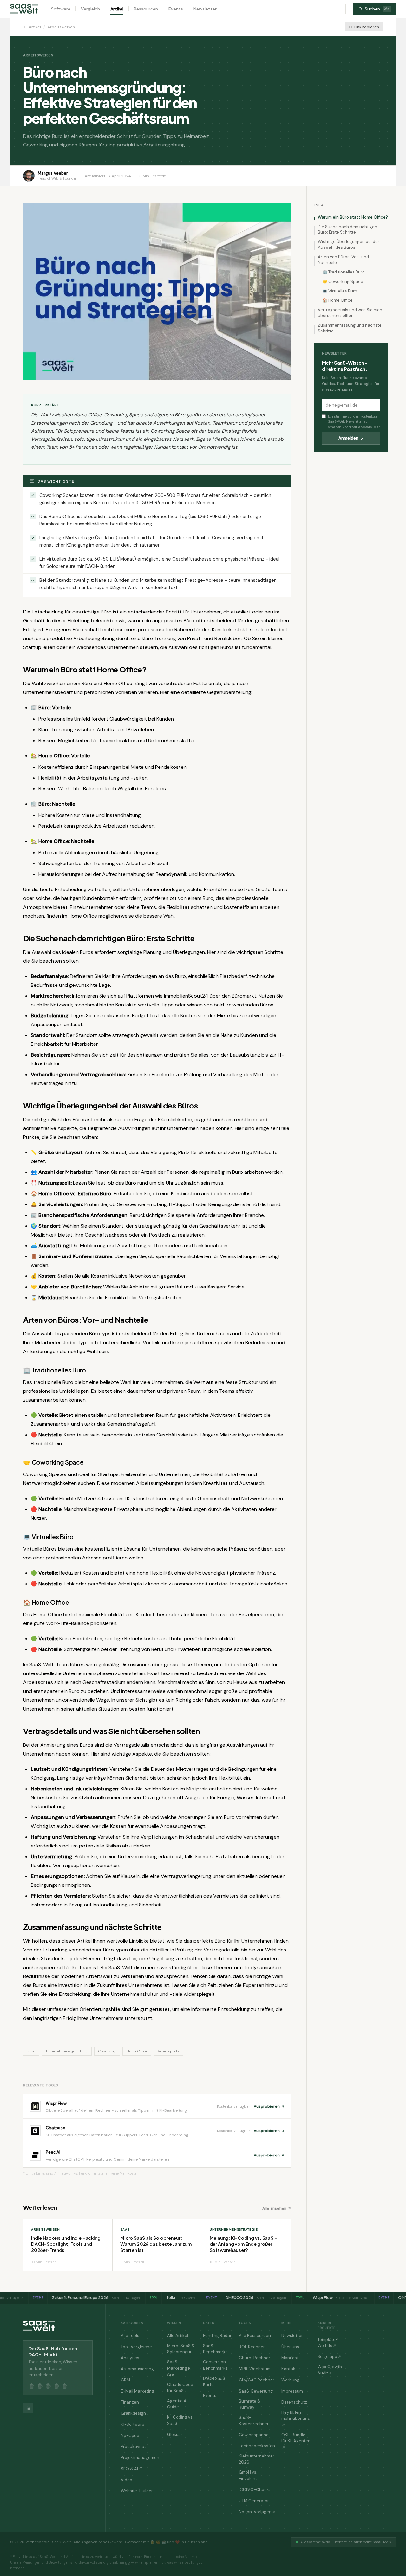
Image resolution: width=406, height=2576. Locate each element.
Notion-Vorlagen (255, 2512)
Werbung (290, 2380)
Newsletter (205, 9)
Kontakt (289, 2369)
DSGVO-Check (254, 2490)
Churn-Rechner (255, 2358)
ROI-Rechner (252, 2347)
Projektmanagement (141, 2458)
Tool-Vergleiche (136, 2347)
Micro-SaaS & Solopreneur (181, 2349)
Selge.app (327, 2357)
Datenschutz (294, 2402)
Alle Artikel (178, 2336)
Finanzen (130, 2402)
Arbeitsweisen (61, 27)
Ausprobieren (267, 2106)
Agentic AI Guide (177, 2404)
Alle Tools (130, 2336)
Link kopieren (367, 27)
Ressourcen (146, 9)
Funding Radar (217, 2336)
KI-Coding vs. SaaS (180, 2420)
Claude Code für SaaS (180, 2388)
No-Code (130, 2435)
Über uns (290, 2347)
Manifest (290, 2358)
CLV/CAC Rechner (257, 2380)
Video (127, 2480)
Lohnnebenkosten (257, 2446)
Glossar (175, 2435)
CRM (125, 2380)
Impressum (292, 2391)
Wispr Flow (56, 2103)
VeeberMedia (37, 2542)
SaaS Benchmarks (215, 2349)
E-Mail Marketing (138, 2391)
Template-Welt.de (328, 2343)
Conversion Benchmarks (215, 2365)
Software (61, 9)
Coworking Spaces (45, 1474)
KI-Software (133, 2424)
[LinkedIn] (28, 2408)
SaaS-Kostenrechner (254, 2421)
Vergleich (90, 9)
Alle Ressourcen (255, 2336)
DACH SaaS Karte (214, 2382)
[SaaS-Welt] (24, 9)
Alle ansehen (274, 2208)
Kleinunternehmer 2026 (257, 2459)
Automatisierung (137, 2369)
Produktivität (133, 2447)
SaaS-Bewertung (256, 2391)
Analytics (130, 2358)
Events (176, 9)
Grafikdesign (133, 2413)
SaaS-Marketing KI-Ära (180, 2368)
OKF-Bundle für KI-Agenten (296, 2438)
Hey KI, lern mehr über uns (296, 2415)
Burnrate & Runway (250, 2404)
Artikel (117, 9)
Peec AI (53, 2152)
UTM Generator (254, 2501)
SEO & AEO (132, 2469)
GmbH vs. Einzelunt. (248, 2475)
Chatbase (56, 2128)
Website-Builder (137, 2491)
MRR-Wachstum (255, 2369)
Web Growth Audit (330, 2370)
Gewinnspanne (254, 2435)
